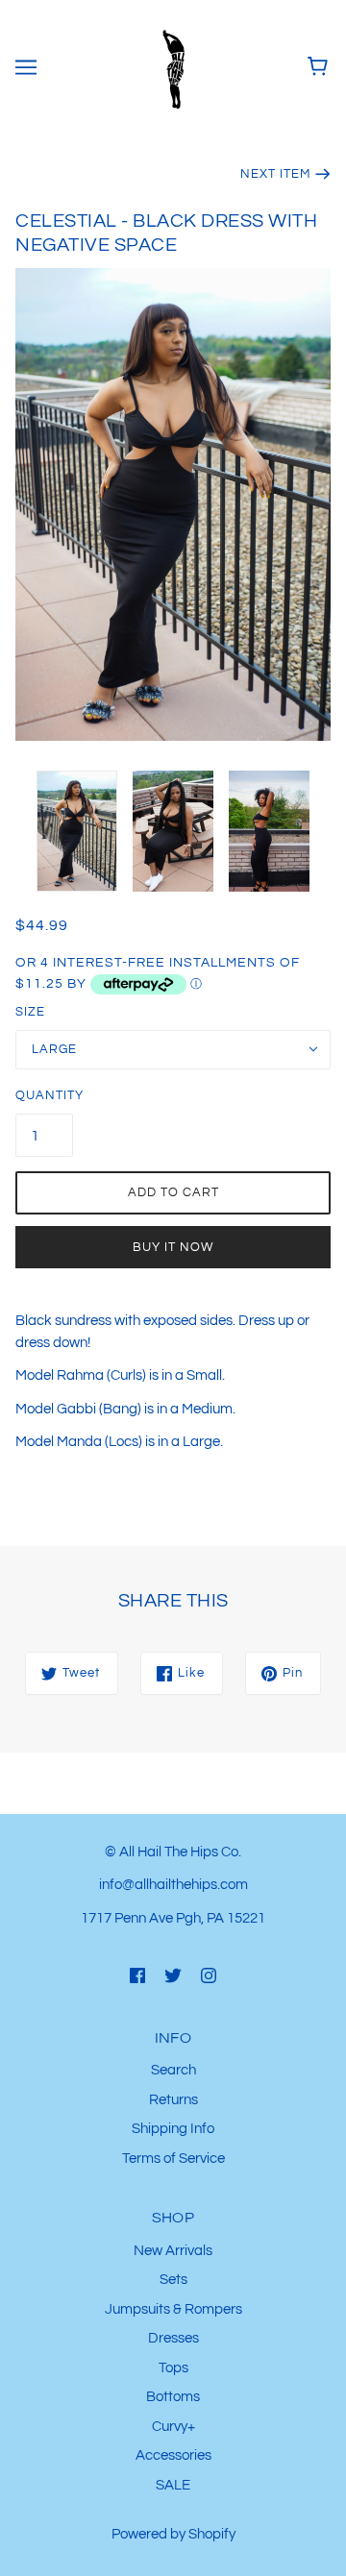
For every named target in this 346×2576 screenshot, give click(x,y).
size (30, 1012)
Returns (173, 2100)
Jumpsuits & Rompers (173, 2309)
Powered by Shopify (173, 2534)
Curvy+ (173, 2427)
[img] (137, 1975)
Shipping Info (173, 2129)
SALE (173, 2485)
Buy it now (173, 1247)
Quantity (44, 1095)
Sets (173, 2280)
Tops (173, 2368)
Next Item (275, 174)
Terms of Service (173, 2159)
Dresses (173, 2338)
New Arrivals (173, 2251)
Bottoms (173, 2397)
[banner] (171, 67)
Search (173, 2070)
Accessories (173, 2455)
